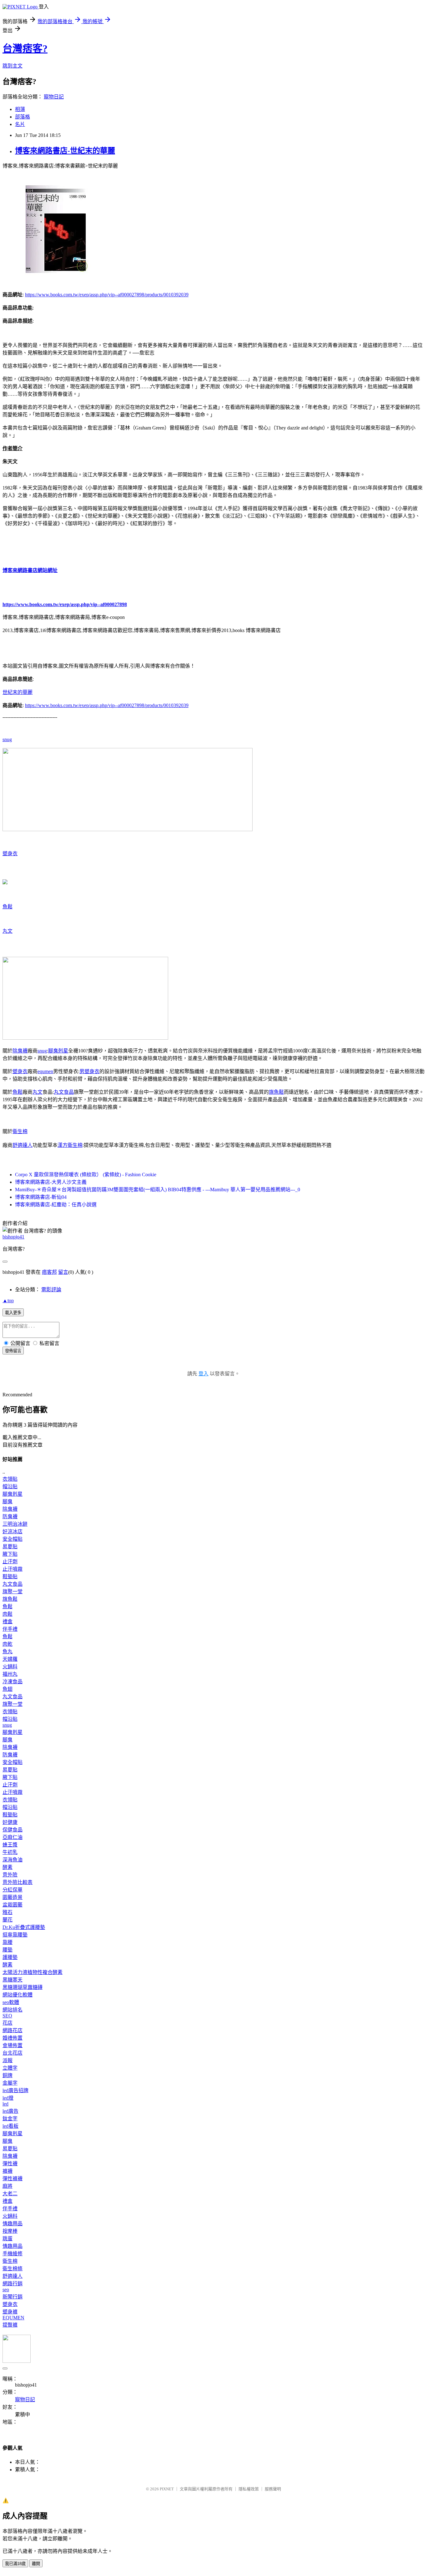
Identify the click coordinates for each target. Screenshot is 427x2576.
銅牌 (8, 2075)
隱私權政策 (249, 2489)
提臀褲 (10, 2325)
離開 (36, 2564)
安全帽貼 (13, 1539)
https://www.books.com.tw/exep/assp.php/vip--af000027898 (65, 604)
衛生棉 (20, 1131)
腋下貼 (10, 1554)
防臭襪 (10, 1516)
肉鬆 (8, 1614)
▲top (8, 1301)
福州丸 (10, 1674)
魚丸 (8, 1652)
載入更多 (13, 1313)
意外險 (10, 1875)
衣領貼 (10, 1479)
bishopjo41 (13, 1237)
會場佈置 (13, 2045)
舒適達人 (23, 1145)
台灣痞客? (25, 48)
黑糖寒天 (13, 1980)
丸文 (8, 931)
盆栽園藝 (13, 1905)
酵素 (8, 1867)
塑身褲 (10, 2312)
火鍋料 (10, 1667)
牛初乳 (10, 1852)
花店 (8, 2023)
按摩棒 (10, 2231)
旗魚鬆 (276, 1092)
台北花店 (13, 2053)
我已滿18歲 (15, 2564)
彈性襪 (10, 2164)
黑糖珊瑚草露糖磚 (23, 1987)
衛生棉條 (13, 2269)
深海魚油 (13, 1860)
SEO (7, 2016)
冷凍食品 (13, 1682)
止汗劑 (10, 1562)
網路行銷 (13, 2284)
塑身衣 (10, 854)
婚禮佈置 (13, 2038)
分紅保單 (13, 1890)
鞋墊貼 (10, 1577)
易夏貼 (10, 1547)
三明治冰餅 (15, 1524)
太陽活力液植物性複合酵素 (33, 1972)
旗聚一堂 (13, 1592)
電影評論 (51, 1290)
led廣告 (10, 2111)
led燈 (8, 2098)
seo (6, 2290)
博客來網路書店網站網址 (30, 570)
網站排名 (13, 2010)
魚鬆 (8, 907)
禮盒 (8, 1622)
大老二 (10, 2194)
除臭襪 (20, 1051)
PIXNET (167, 2489)
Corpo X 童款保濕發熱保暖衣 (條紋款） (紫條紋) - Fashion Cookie (86, 1175)
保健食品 (13, 1830)
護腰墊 (10, 1957)
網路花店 (13, 2030)
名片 (20, 124)
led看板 (10, 2126)
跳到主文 (13, 66)
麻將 (8, 2186)
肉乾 (8, 1644)
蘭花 (8, 1920)
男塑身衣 (89, 1071)
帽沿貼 (10, 1486)
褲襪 (8, 2171)
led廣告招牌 (15, 2090)
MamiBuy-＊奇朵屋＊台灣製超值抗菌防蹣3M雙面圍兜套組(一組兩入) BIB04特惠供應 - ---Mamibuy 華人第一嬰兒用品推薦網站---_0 (158, 1190)
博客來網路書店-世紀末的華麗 (65, 151)
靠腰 (8, 1942)
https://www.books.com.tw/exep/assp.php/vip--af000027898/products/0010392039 (107, 295)
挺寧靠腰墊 (15, 1935)
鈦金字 (10, 2119)
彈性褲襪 (13, 2179)
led (5, 2104)
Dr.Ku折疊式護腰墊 (24, 1927)
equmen (45, 1071)
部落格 (23, 117)
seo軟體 (11, 2002)
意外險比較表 (18, 1882)
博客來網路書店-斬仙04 (41, 1197)
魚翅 (8, 1689)
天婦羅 (10, 1659)
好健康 (10, 1822)
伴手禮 (10, 1629)
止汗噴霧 (13, 1569)
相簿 (20, 109)
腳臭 (8, 1501)
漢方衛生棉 (70, 1145)
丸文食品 (64, 1092)
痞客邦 (49, 1272)
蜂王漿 (10, 1845)
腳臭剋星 (58, 1051)
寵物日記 (54, 97)
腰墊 (8, 1950)
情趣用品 (13, 2224)
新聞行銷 (13, 2297)
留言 (63, 1272)
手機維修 (13, 2254)
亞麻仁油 (13, 1837)
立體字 (10, 2068)
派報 (8, 2060)
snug (7, 739)
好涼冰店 (13, 1532)
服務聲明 (273, 2489)
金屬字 (10, 2083)
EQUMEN (13, 2318)
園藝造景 (13, 1897)
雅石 (8, 1912)
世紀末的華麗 (18, 692)
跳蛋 (8, 2239)
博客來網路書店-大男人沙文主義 (51, 1182)
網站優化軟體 (18, 1995)
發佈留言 (13, 1351)
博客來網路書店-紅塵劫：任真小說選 (56, 1205)
